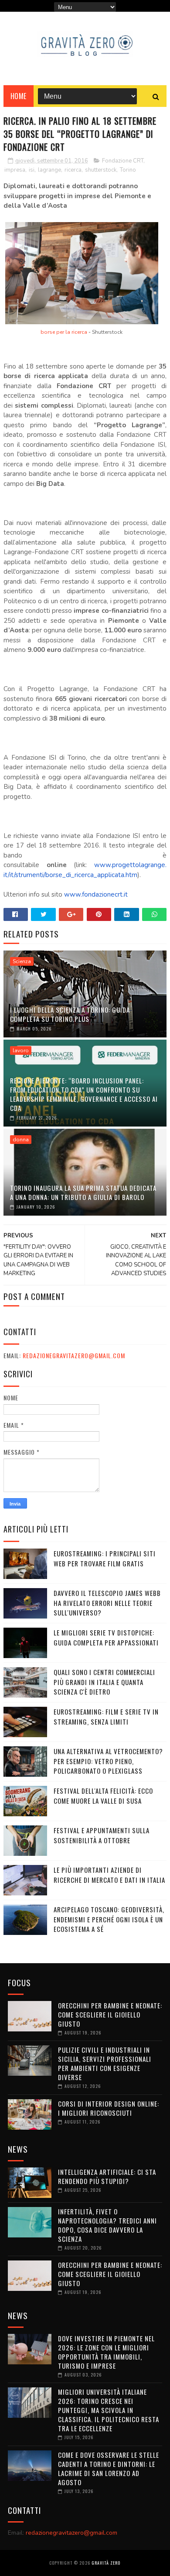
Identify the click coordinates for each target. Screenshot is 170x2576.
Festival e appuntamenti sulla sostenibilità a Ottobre (102, 1835)
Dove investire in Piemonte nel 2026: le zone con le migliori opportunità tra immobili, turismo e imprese (106, 2352)
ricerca (73, 170)
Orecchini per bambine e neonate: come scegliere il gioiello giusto (110, 2014)
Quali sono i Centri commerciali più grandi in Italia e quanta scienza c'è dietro (104, 1682)
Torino (128, 170)
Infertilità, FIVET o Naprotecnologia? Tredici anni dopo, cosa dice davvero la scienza (107, 2225)
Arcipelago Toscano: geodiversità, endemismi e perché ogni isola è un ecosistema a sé (109, 1919)
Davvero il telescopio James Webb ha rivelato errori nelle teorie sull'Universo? (107, 1603)
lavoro (21, 1050)
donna (21, 1140)
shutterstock (101, 170)
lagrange (49, 170)
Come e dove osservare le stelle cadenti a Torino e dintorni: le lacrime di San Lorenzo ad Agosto (109, 2468)
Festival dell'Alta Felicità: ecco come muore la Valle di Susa (103, 1796)
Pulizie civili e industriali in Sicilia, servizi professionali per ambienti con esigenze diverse (105, 2063)
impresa (15, 170)
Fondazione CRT (123, 161)
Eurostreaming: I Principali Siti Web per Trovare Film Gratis (105, 1558)
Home (19, 96)
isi (32, 170)
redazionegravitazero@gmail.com (74, 1355)
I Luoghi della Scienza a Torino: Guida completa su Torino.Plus (70, 1014)
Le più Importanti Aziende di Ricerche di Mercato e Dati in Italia (109, 1875)
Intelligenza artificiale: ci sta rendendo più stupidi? (107, 2176)
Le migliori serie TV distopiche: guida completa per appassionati (106, 1637)
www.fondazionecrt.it (96, 894)
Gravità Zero (106, 2563)
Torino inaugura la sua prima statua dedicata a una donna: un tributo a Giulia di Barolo (83, 1192)
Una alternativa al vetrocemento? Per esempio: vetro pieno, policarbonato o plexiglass (108, 1761)
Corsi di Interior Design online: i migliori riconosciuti (109, 2108)
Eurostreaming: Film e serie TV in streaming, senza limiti (106, 1717)
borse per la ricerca (64, 332)
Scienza (22, 961)
